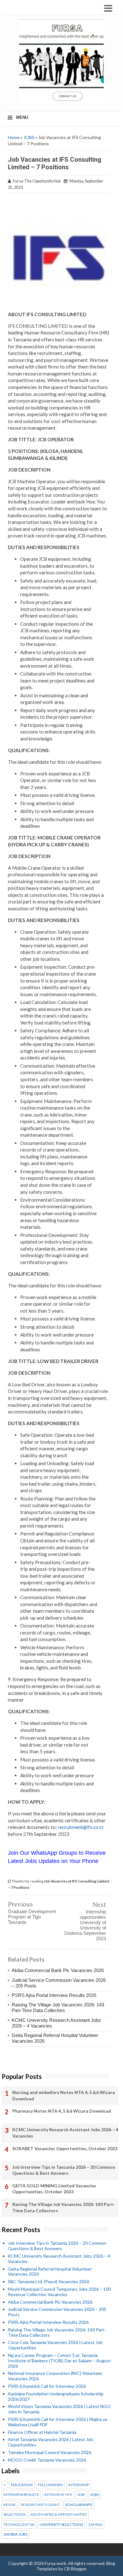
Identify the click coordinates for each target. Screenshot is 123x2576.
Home (14, 137)
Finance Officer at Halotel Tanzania (42, 2432)
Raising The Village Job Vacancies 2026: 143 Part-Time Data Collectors (58, 2007)
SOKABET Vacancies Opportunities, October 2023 (65, 2148)
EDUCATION (22, 2485)
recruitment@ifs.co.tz (80, 1827)
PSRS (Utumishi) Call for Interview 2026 (47, 2386)
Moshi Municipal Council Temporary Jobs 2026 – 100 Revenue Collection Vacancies (59, 2292)
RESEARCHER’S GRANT (40, 2505)
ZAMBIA (95, 2525)
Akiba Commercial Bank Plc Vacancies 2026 (58, 1970)
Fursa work (56, 2563)
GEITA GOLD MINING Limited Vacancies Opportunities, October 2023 (54, 2189)
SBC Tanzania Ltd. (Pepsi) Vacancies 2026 (49, 2281)
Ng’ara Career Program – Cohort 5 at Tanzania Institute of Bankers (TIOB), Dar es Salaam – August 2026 (59, 2361)
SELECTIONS (14, 2515)
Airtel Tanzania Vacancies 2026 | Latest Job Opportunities (50, 2442)
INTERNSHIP (79, 2485)
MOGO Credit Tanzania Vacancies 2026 (47, 2460)
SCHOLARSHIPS (79, 2505)
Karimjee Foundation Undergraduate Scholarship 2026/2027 (56, 2396)
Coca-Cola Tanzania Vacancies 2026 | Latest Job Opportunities (55, 2345)
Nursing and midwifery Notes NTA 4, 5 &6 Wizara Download (64, 2095)
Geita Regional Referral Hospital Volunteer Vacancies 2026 (50, 2271)
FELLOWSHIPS (50, 2485)
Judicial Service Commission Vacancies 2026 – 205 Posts (57, 2312)
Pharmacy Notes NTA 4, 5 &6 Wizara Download (62, 2111)
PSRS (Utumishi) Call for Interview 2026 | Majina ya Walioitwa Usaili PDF (58, 2422)
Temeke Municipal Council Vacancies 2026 (50, 2452)
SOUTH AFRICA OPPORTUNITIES (59, 2515)
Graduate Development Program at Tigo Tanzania (32, 1917)
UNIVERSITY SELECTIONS (61, 2525)
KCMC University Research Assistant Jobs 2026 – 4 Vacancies (65, 2133)
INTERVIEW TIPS (58, 2495)
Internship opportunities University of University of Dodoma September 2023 (85, 1925)
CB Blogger (75, 2569)
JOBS (29, 137)
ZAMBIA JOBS (15, 2534)
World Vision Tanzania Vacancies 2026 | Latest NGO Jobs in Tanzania (59, 2409)
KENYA (9, 2505)
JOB (81, 2495)
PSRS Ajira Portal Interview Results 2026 (54, 1995)
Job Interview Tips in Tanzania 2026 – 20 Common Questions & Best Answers (64, 2170)
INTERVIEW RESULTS (21, 2495)
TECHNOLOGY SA (19, 2525)
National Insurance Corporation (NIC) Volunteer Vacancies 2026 (55, 2376)
